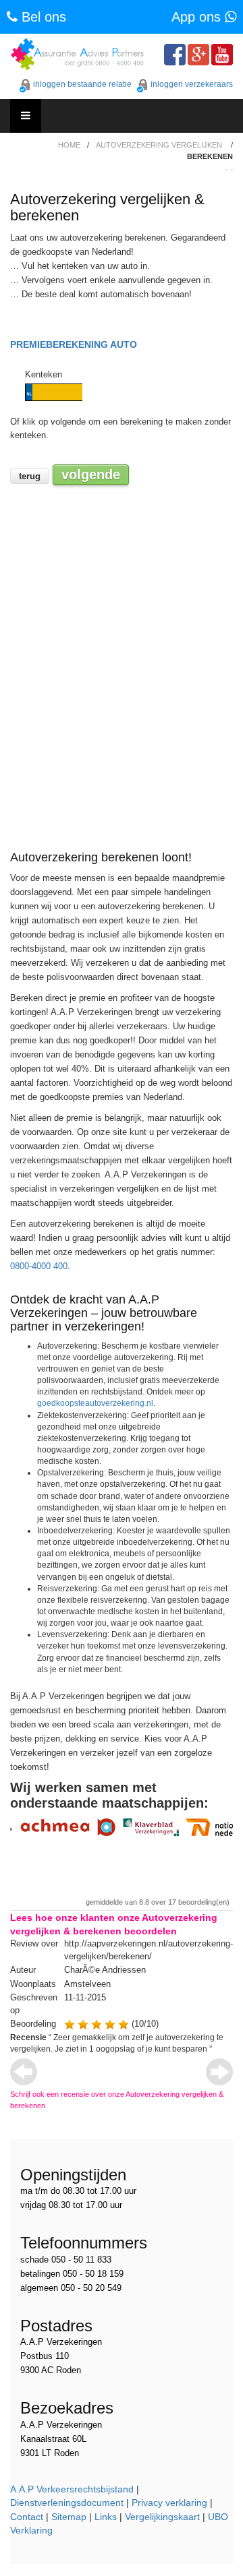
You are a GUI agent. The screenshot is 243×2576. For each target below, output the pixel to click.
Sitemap (69, 2517)
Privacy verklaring (169, 2503)
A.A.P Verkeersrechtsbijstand (72, 2489)
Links (106, 2517)
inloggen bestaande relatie (82, 84)
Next (219, 2072)
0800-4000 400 (39, 1266)
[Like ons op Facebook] (175, 55)
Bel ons (42, 17)
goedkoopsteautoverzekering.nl (95, 1403)
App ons (198, 17)
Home (69, 145)
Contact (27, 2517)
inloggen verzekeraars (192, 84)
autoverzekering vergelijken (159, 145)
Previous (24, 2072)
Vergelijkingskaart (162, 2517)
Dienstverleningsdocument (67, 2503)
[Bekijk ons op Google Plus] (198, 55)
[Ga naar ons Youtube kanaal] (222, 55)
